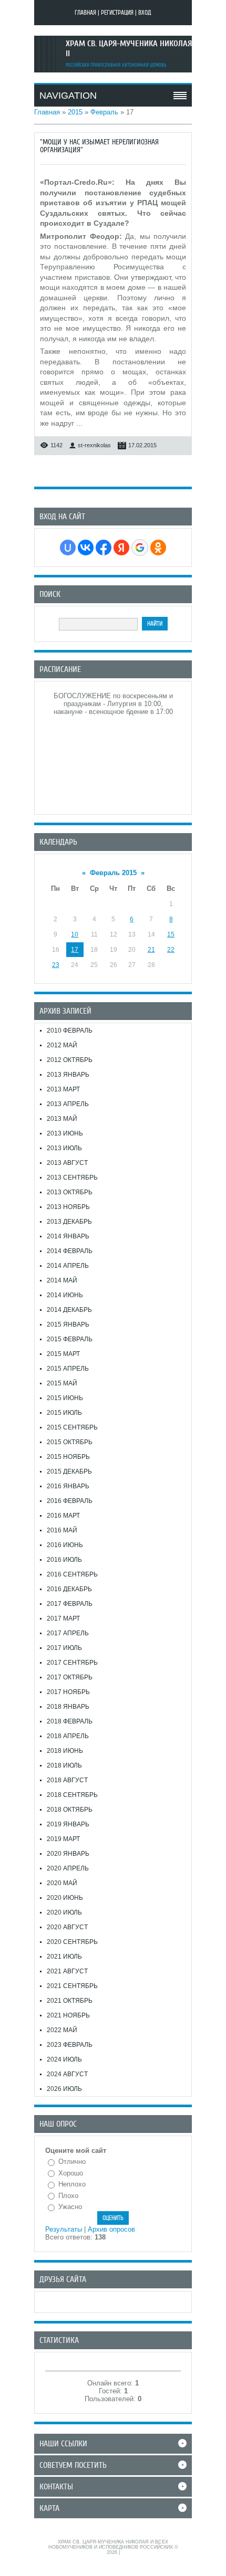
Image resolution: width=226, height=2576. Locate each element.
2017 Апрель (68, 1633)
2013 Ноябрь (68, 1207)
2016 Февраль (70, 1501)
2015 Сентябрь (72, 1427)
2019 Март (63, 1839)
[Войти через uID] (68, 548)
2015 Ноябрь (68, 1457)
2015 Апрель (68, 1369)
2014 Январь (68, 1236)
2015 (75, 112)
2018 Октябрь (70, 1810)
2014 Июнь (65, 1295)
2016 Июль (64, 1560)
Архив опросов (111, 2229)
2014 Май (62, 1280)
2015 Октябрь (70, 1442)
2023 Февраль (70, 2045)
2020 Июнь (65, 1898)
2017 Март (63, 1618)
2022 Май (62, 2030)
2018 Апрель (68, 1736)
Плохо (68, 2196)
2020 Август (67, 1927)
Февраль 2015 (113, 873)
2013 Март (63, 1089)
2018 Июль (64, 1765)
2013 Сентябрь (72, 1177)
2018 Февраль (70, 1721)
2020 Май (62, 1883)
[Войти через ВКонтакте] (86, 548)
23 (56, 965)
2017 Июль (64, 1648)
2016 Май (62, 1530)
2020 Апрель (68, 1868)
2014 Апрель (68, 1266)
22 (171, 950)
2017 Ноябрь (68, 1692)
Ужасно (70, 2207)
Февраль (104, 112)
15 (171, 934)
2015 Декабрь (69, 1471)
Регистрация (117, 13)
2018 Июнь (65, 1751)
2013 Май (62, 1119)
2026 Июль (64, 2089)
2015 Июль (64, 1413)
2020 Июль (64, 1912)
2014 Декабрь (69, 1310)
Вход (145, 13)
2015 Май (62, 1383)
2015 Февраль (70, 1339)
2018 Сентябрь (72, 1795)
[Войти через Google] (140, 548)
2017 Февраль (70, 1604)
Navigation (68, 96)
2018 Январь (68, 1707)
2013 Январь (68, 1075)
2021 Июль (64, 1957)
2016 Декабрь (69, 1589)
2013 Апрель (68, 1104)
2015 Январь (68, 1324)
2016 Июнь (65, 1545)
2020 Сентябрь (72, 1942)
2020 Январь (68, 1854)
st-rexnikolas (94, 445)
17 (75, 950)
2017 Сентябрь (72, 1663)
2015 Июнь (65, 1398)
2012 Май (62, 1045)
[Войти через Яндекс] (121, 548)
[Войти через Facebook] (104, 548)
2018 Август (67, 1780)
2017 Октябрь (70, 1677)
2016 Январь (68, 1486)
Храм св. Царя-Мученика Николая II (129, 49)
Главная (85, 13)
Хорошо (71, 2173)
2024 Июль (64, 2059)
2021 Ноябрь (68, 2015)
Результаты (64, 2229)
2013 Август (67, 1163)
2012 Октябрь (70, 1060)
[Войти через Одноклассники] (158, 548)
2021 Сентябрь (72, 1986)
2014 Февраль (70, 1251)
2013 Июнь (65, 1133)
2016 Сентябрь (72, 1574)
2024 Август (67, 2074)
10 (75, 934)
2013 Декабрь (69, 1222)
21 (151, 950)
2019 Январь (68, 1824)
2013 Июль (64, 1148)
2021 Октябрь (70, 2001)
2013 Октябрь (70, 1192)
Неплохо (72, 2184)
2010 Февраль (70, 1031)
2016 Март (63, 1516)
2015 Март (63, 1354)
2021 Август (67, 1971)
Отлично (72, 2162)
